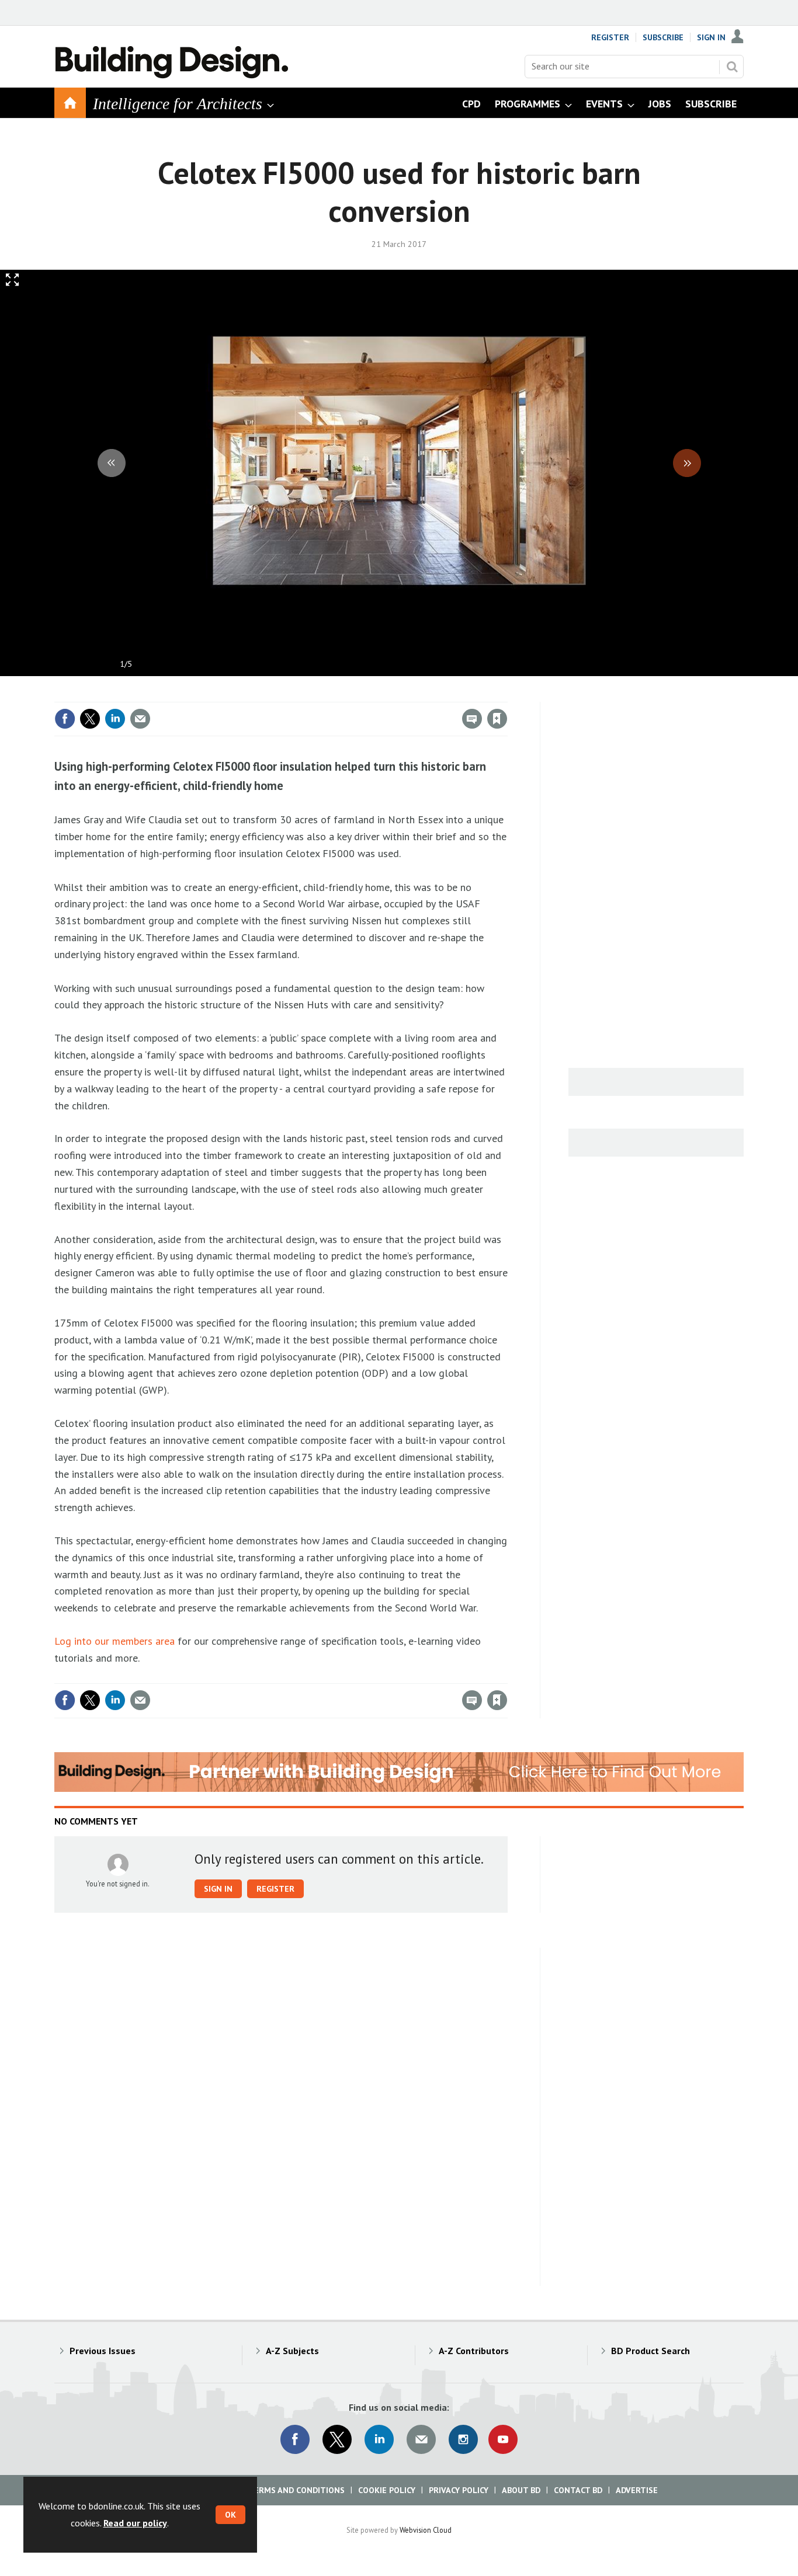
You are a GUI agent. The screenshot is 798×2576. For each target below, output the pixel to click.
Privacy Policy (459, 2490)
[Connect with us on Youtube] (503, 2439)
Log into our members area (115, 1641)
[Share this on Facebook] (65, 719)
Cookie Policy (387, 2490)
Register (610, 37)
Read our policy (135, 2523)
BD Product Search (650, 2351)
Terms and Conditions (296, 2490)
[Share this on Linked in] (115, 719)
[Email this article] (140, 719)
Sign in (360, 695)
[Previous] (112, 463)
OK (230, 2515)
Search (732, 67)
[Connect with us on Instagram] (463, 2439)
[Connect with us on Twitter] (337, 2439)
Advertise (637, 2490)
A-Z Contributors (474, 2351)
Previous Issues (103, 2351)
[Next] (687, 463)
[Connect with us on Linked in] (379, 2439)
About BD (521, 2490)
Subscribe (663, 37)
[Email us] (421, 2439)
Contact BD (578, 2490)
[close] (507, 695)
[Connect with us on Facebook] (295, 2439)
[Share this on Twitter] (90, 719)
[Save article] (497, 719)
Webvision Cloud (426, 2530)
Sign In (711, 37)
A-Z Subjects (292, 2351)
